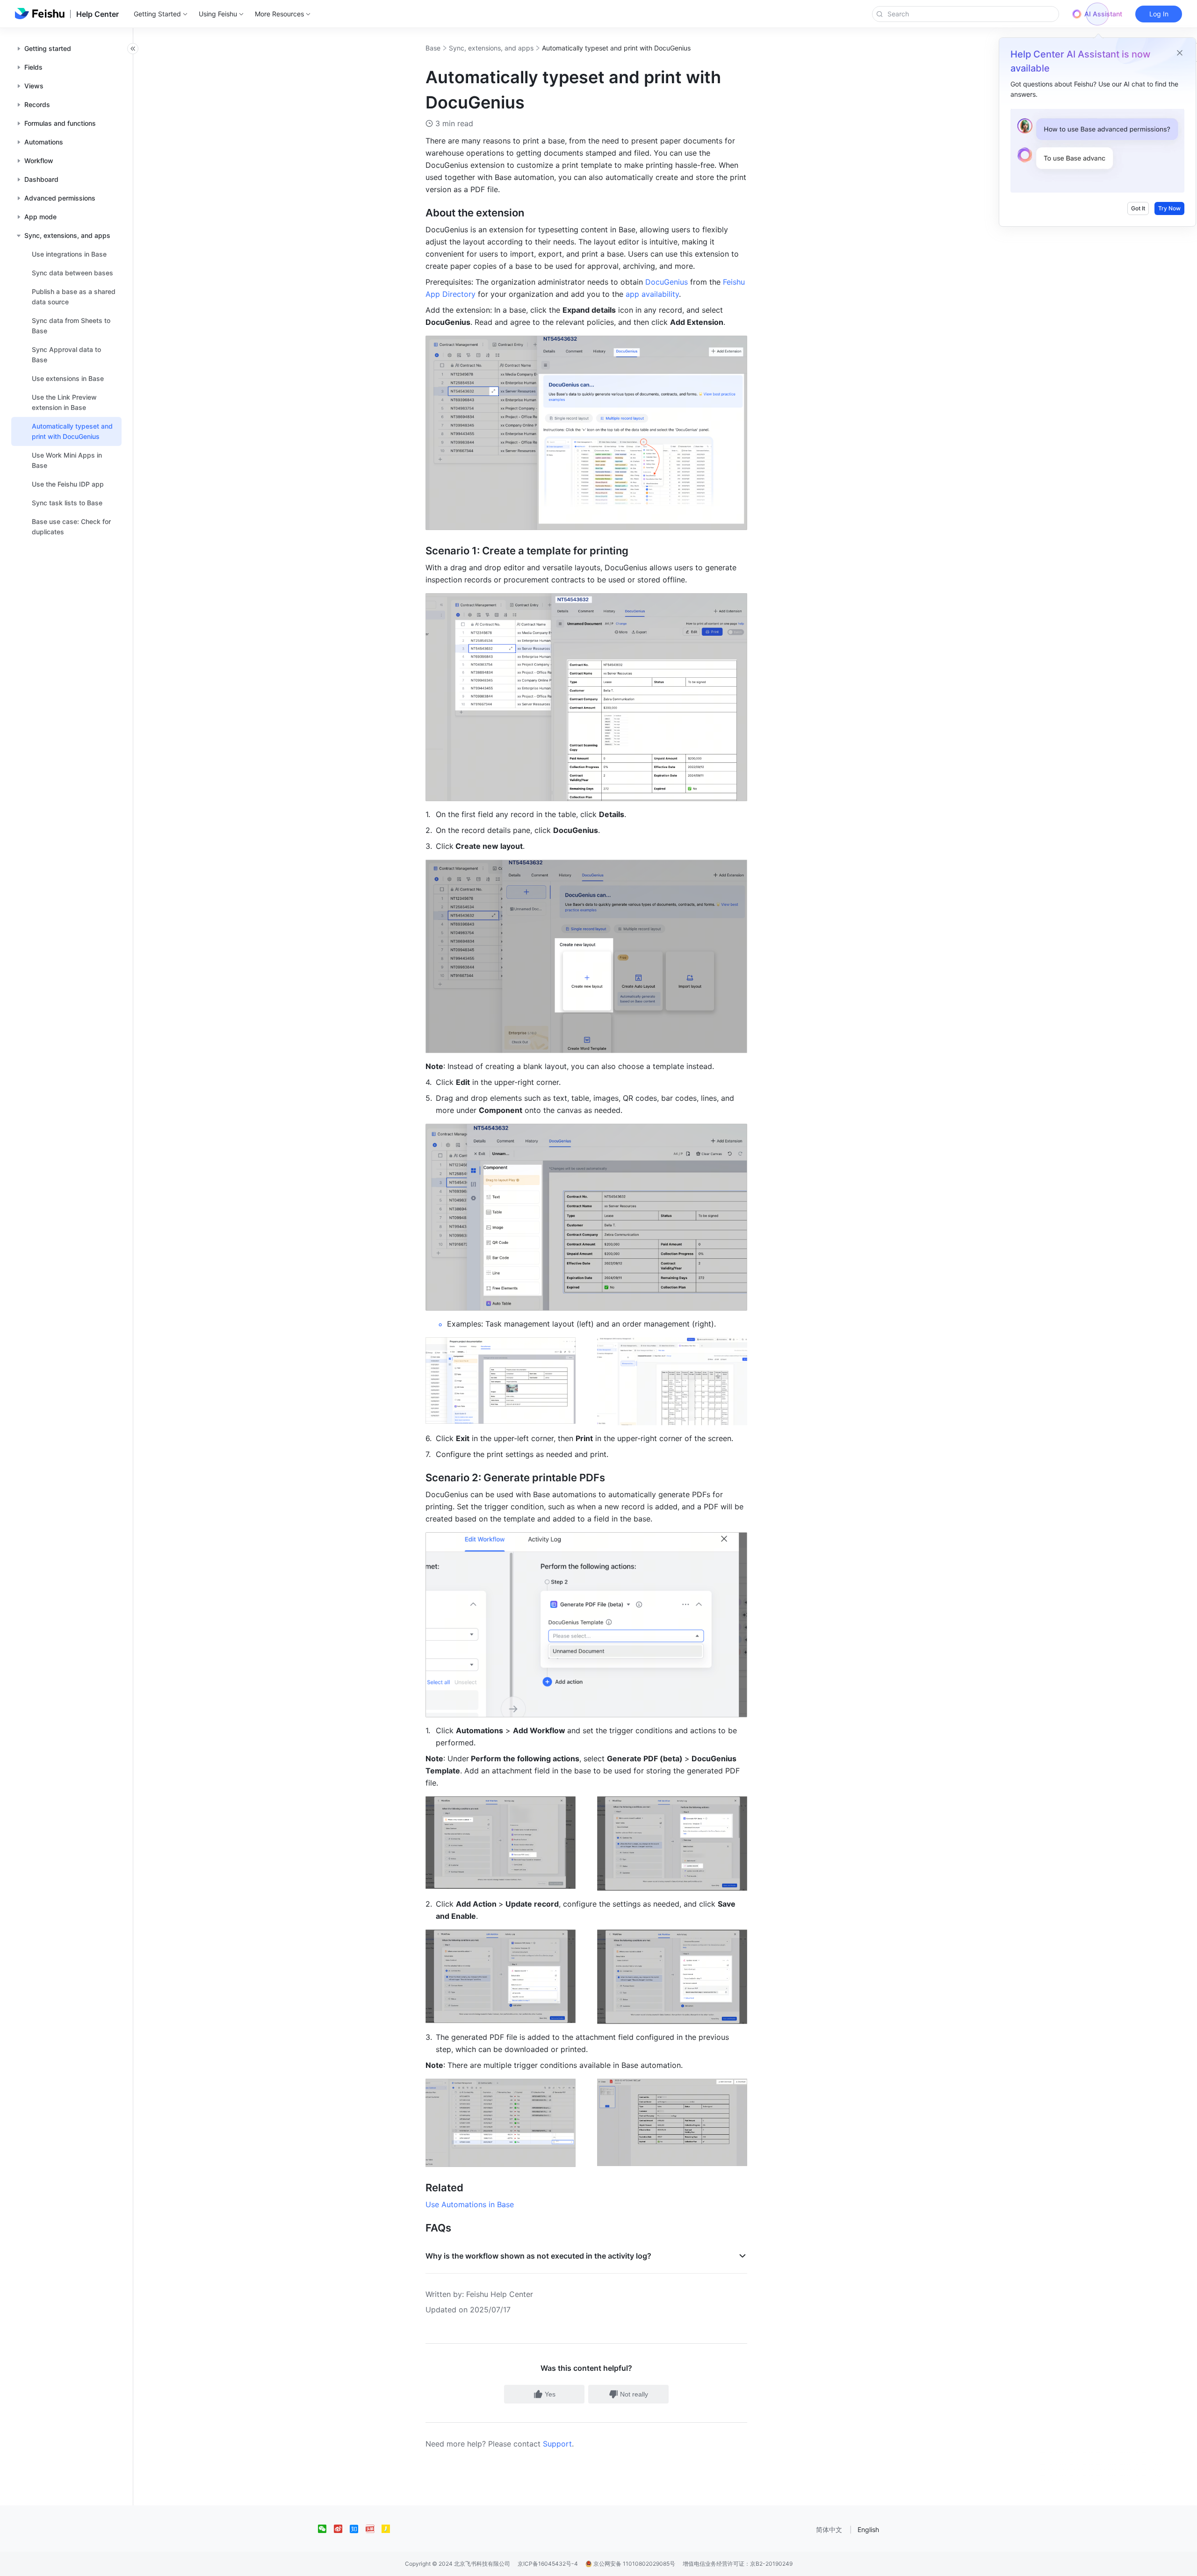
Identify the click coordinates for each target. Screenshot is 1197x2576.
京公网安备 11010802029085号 (634, 2564)
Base (433, 48)
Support (557, 2444)
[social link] (326, 2529)
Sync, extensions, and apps (491, 48)
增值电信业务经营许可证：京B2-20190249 (738, 2564)
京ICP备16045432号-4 (548, 2564)
